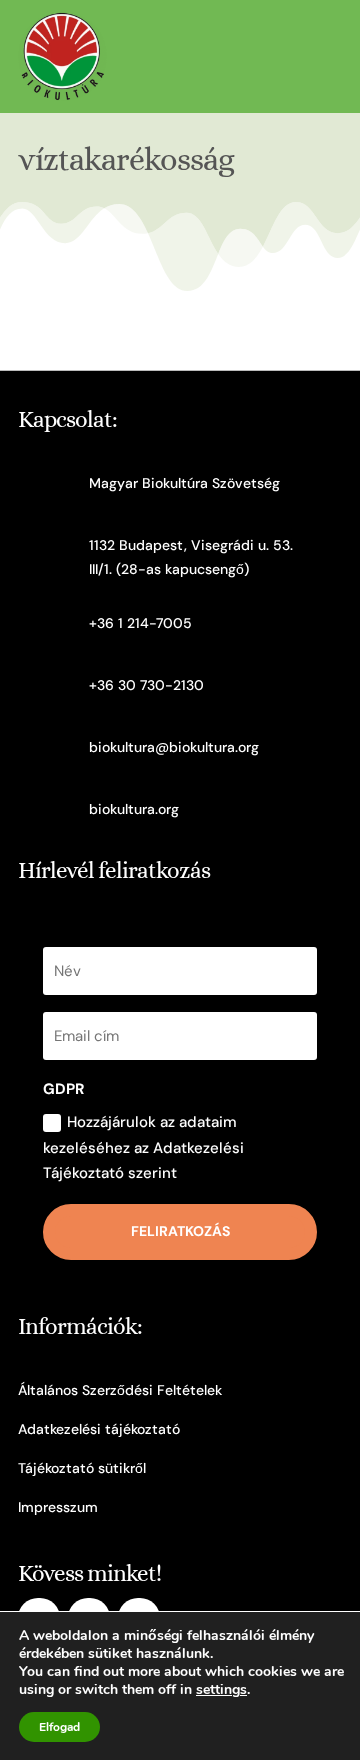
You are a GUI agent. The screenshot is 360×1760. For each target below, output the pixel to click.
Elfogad (59, 1727)
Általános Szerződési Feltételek (120, 1390)
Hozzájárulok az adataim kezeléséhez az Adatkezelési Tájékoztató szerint (143, 1147)
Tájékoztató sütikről (82, 1468)
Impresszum (58, 1507)
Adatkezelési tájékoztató (99, 1429)
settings (221, 1690)
